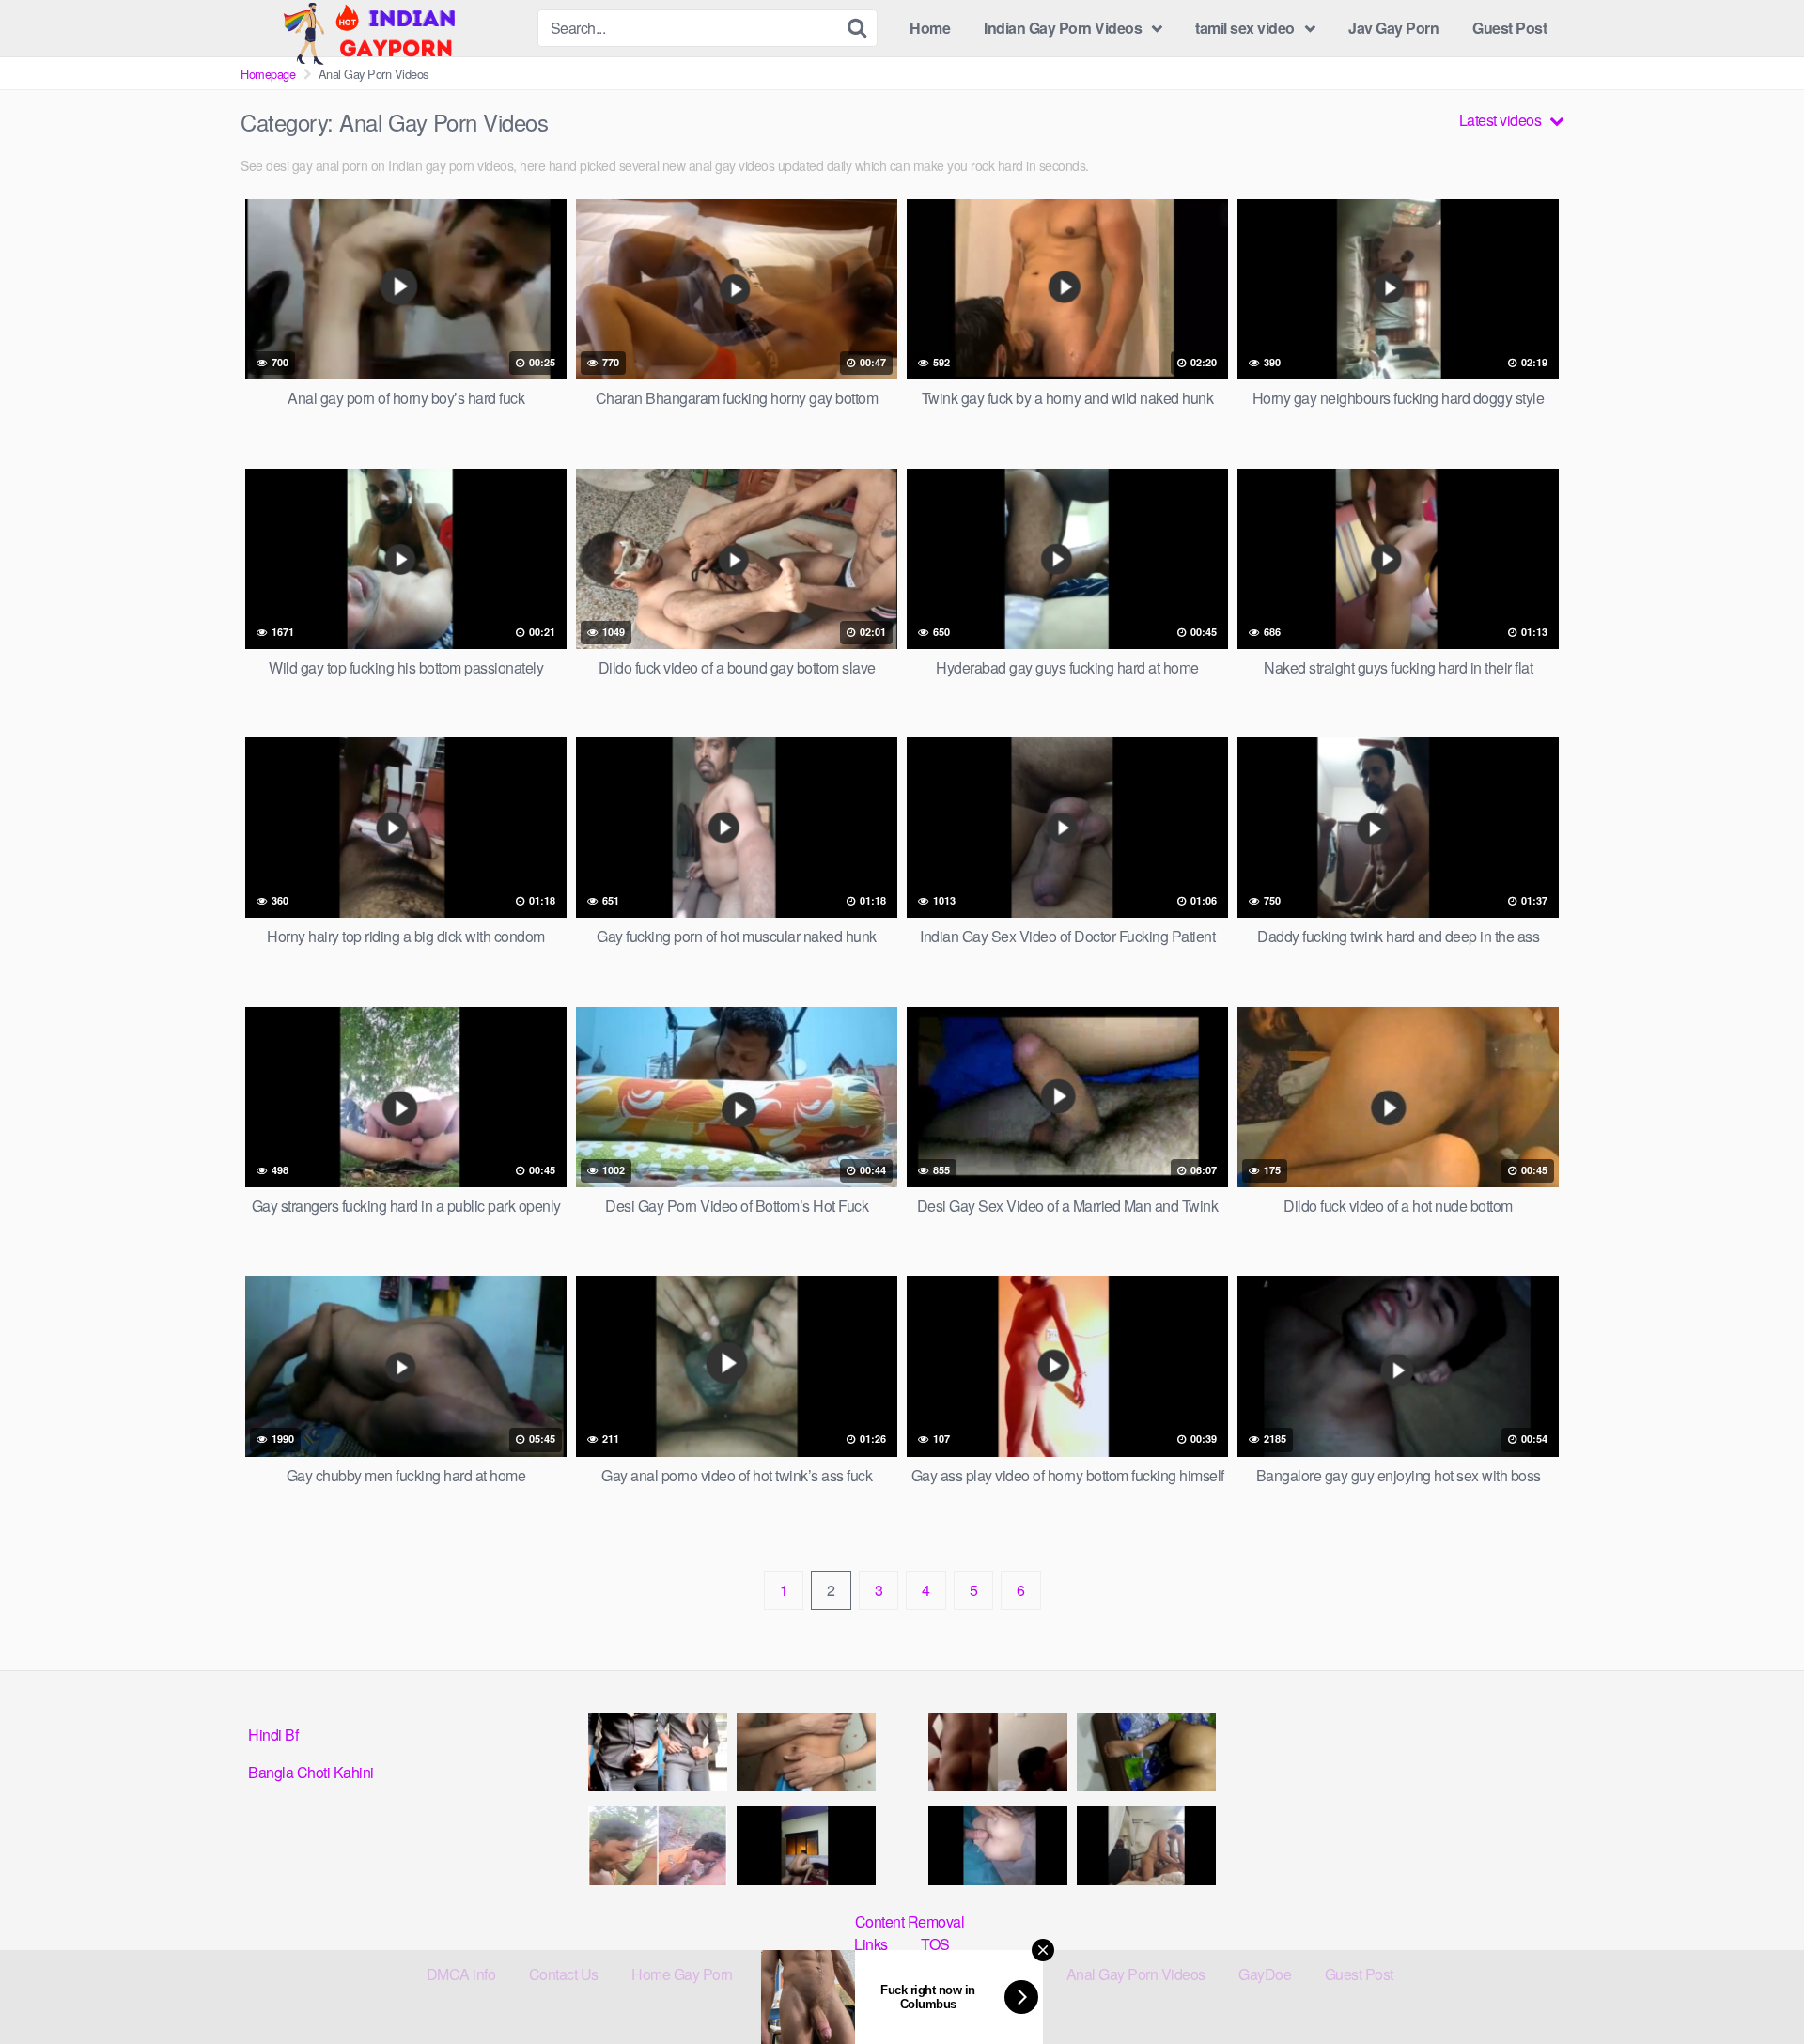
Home (930, 28)
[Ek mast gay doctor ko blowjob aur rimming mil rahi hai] (998, 1752)
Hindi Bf (273, 1734)
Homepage (268, 74)
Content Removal (910, 1921)
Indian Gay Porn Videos (1063, 28)
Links (871, 1944)
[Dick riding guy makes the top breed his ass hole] (806, 1845)
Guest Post (1509, 28)
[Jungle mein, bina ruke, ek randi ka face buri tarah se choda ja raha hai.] (658, 1845)
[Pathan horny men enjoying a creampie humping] (998, 1845)
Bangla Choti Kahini (311, 1772)
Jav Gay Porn (1393, 28)
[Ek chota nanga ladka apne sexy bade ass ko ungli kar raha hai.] (806, 1752)
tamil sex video (1245, 28)
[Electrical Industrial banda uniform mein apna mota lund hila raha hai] (658, 1752)
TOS (935, 1944)
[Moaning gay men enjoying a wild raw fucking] (1146, 1845)
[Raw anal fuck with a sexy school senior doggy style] (1146, 1752)
